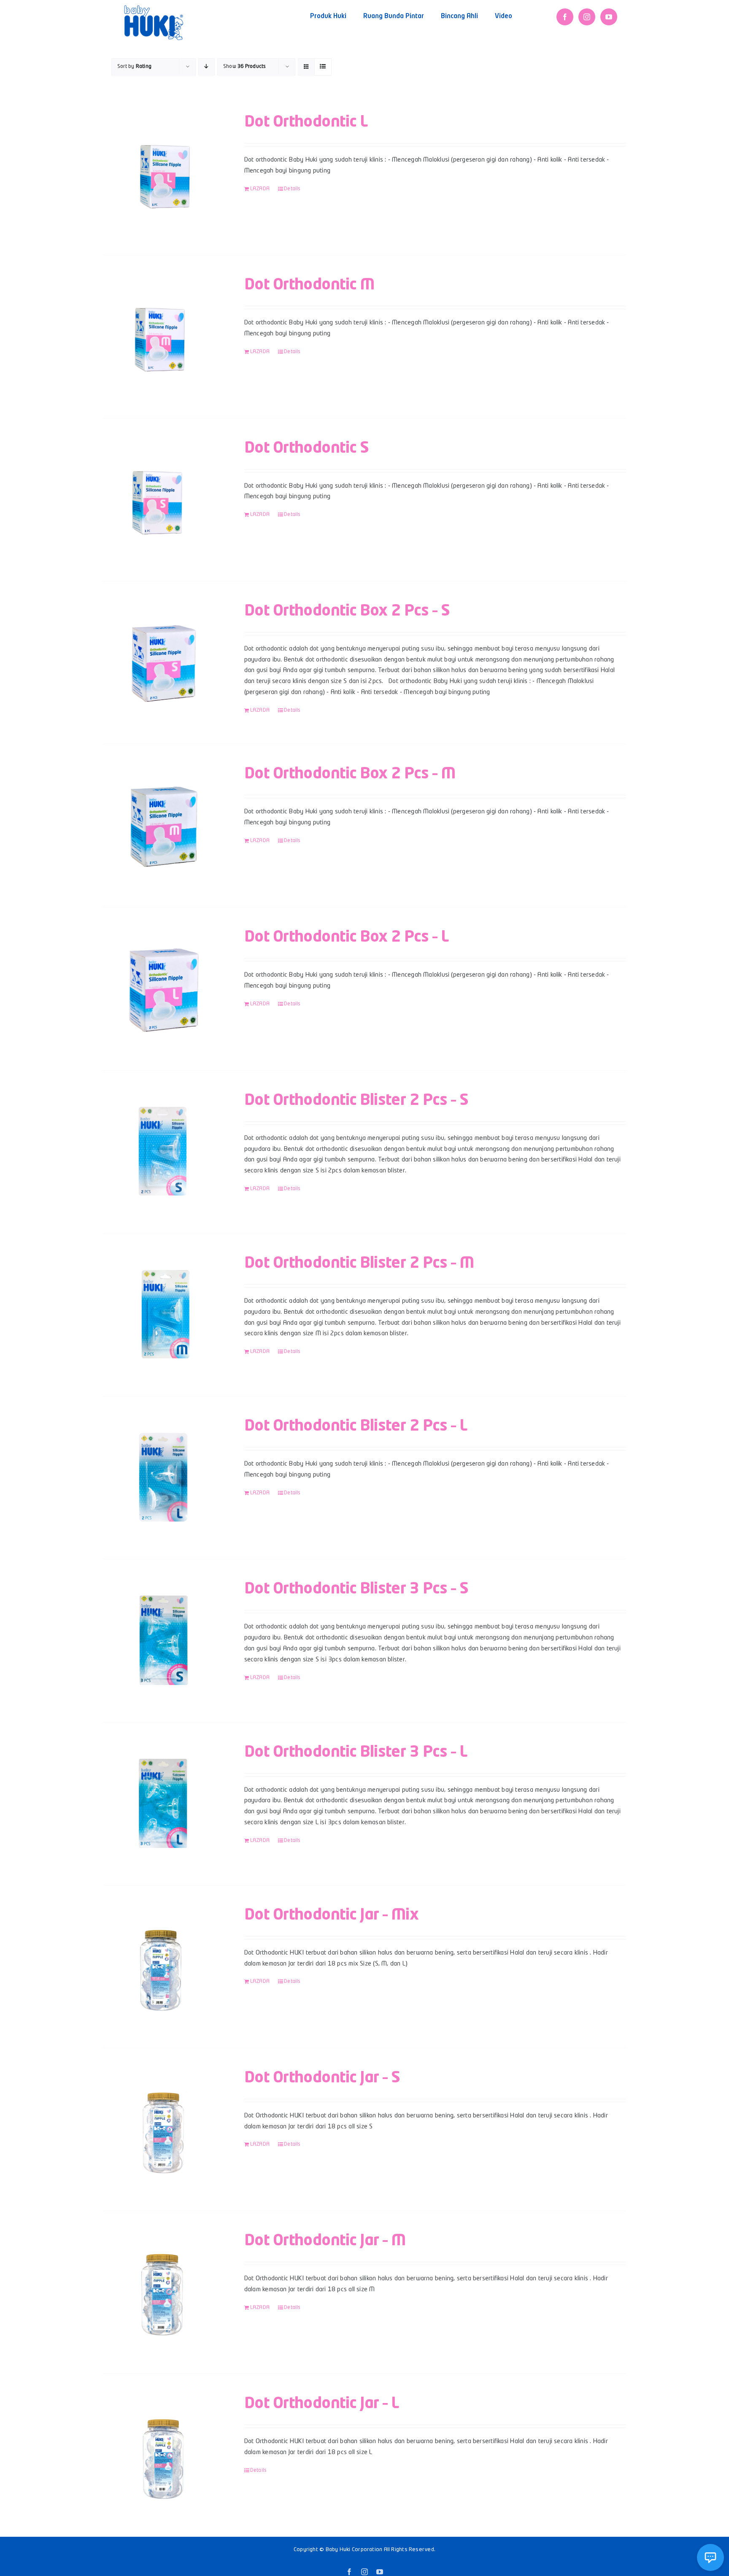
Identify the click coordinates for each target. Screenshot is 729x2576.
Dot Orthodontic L (306, 122)
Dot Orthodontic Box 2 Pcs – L (346, 937)
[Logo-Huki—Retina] (154, 8)
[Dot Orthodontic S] (163, 500)
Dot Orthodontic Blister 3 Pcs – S (356, 1589)
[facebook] (565, 17)
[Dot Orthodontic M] (163, 336)
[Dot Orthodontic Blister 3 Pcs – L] (163, 1804)
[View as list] (323, 67)
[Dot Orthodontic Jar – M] (163, 2292)
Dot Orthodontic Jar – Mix (332, 1915)
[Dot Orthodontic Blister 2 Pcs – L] (163, 1478)
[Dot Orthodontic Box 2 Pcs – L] (163, 989)
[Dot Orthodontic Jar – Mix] (163, 1967)
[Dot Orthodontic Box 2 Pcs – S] (163, 663)
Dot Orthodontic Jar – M (325, 2241)
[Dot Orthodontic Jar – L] (163, 2455)
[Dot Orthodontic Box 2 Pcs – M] (163, 826)
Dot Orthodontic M (309, 285)
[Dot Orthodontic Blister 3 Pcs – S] (163, 1640)
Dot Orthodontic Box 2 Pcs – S (347, 611)
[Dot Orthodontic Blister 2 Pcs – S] (163, 1152)
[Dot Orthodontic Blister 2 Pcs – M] (163, 1315)
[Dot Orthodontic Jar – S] (163, 2129)
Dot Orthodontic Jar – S (322, 2078)
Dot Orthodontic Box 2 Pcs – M (350, 774)
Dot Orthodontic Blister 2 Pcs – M (359, 1264)
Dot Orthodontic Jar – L (322, 2404)
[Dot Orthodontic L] (163, 174)
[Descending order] (207, 67)
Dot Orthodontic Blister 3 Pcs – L (356, 1752)
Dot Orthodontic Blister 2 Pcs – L (356, 1426)
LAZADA (260, 189)
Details (292, 189)
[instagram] (587, 17)
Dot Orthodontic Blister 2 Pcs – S (356, 1101)
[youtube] (609, 17)
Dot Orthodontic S (307, 448)
